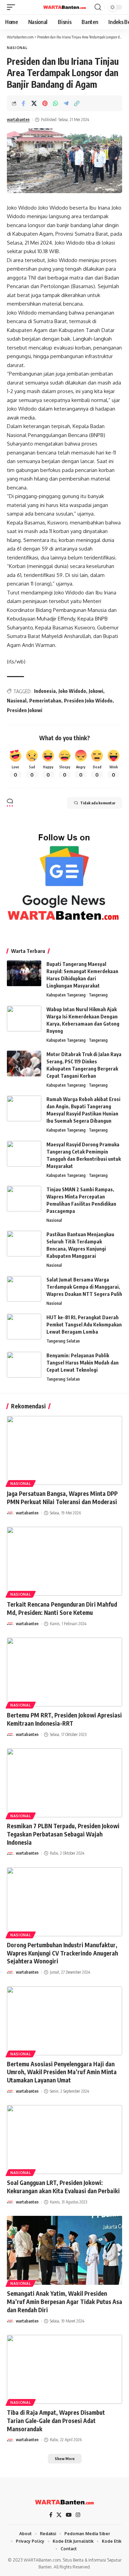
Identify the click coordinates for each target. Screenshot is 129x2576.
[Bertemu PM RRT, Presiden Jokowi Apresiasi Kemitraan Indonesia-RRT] (64, 1672)
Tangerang (98, 995)
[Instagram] (78, 2515)
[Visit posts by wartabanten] (10, 1513)
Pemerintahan (45, 701)
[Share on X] (34, 103)
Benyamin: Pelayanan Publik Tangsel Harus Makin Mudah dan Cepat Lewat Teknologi (83, 1363)
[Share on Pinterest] (45, 103)
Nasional (17, 48)
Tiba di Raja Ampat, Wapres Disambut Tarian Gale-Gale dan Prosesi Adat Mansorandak (56, 2421)
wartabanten (18, 120)
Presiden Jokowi (25, 710)
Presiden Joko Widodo (88, 701)
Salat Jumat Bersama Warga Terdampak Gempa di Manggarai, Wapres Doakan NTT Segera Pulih (84, 1287)
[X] (59, 2515)
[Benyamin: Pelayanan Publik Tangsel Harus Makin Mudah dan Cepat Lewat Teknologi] (24, 1365)
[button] (13, 7)
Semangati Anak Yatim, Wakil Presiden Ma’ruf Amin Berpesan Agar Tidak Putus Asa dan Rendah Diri (64, 2302)
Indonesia (45, 691)
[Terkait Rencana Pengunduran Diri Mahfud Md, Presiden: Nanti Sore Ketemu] (64, 1561)
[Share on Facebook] (23, 103)
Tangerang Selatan (63, 1341)
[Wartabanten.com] (65, 7)
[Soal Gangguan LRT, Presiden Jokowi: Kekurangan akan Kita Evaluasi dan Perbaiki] (64, 2140)
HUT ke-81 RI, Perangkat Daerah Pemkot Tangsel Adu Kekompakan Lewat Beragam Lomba (84, 1325)
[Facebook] (51, 2515)
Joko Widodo (72, 691)
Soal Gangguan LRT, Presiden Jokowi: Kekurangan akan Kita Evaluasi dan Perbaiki (63, 2187)
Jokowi (96, 691)
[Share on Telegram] (66, 103)
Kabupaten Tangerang (66, 995)
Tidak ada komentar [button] (98, 803)
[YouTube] (69, 2515)
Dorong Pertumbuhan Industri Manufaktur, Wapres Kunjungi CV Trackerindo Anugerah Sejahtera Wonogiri (62, 1953)
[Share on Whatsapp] (55, 103)
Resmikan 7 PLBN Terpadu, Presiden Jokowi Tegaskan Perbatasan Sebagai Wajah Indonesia (63, 1834)
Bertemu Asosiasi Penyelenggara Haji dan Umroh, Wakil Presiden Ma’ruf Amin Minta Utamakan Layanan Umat (62, 2072)
